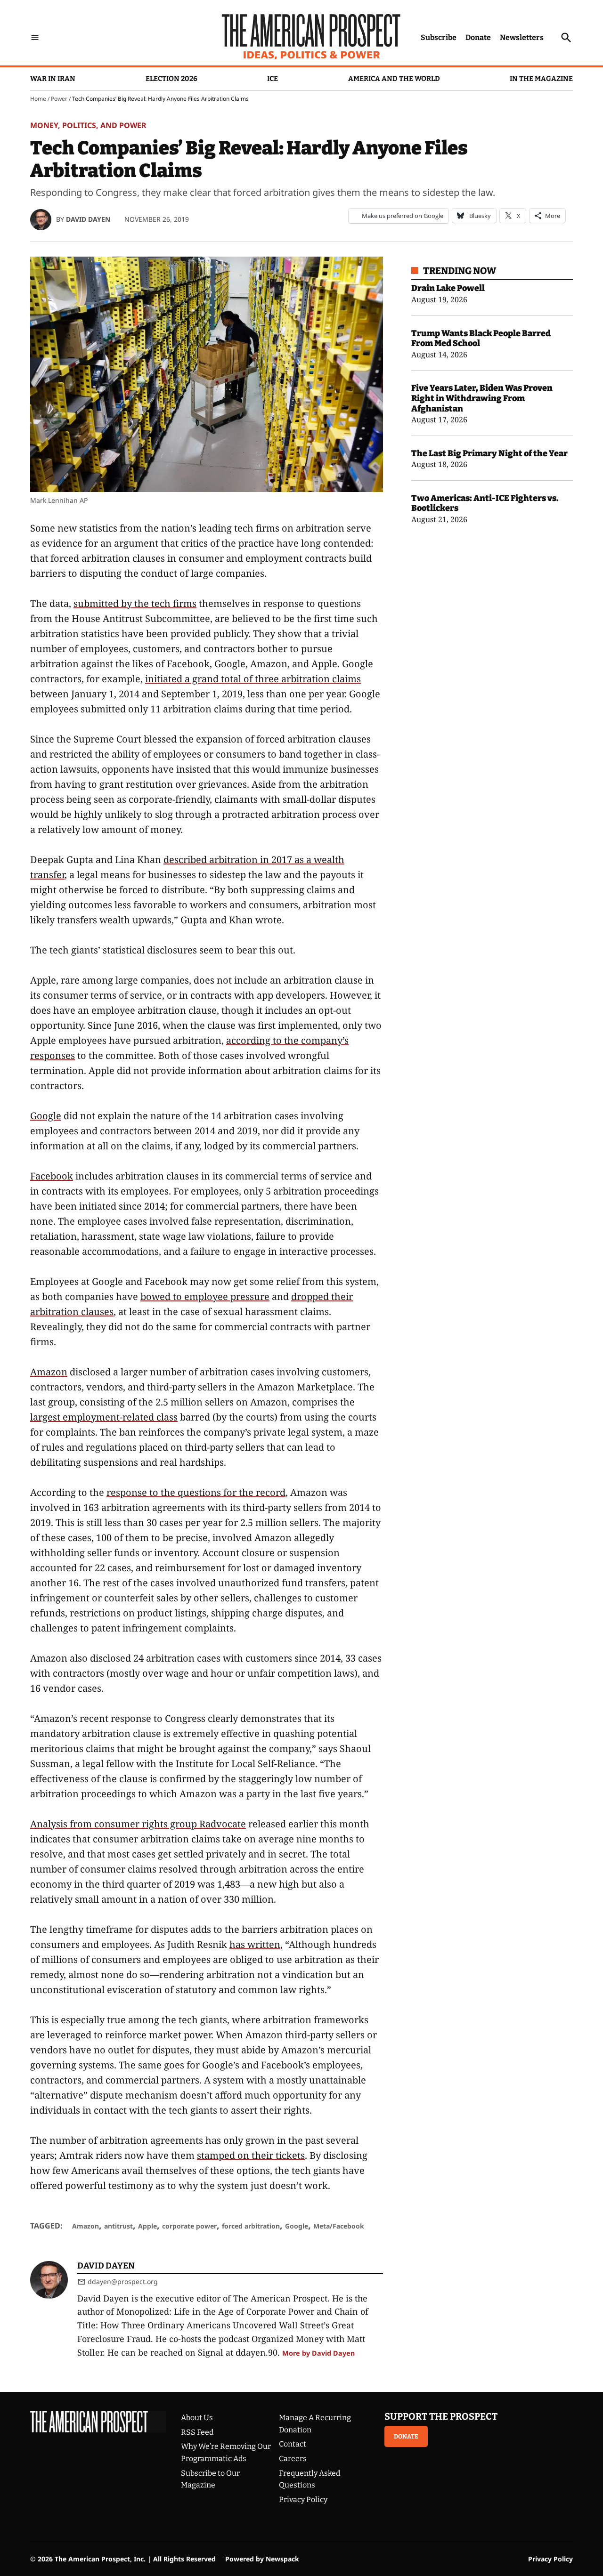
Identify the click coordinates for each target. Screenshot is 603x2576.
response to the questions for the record (196, 1492)
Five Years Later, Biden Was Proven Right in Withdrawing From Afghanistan (482, 398)
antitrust (118, 2226)
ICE (273, 79)
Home (38, 99)
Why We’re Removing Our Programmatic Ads (226, 2452)
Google (46, 1116)
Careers (293, 2459)
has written (255, 1944)
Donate (478, 37)
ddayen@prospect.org (123, 2281)
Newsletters (522, 37)
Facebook (52, 1176)
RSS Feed (197, 2432)
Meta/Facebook (339, 2226)
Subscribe (439, 37)
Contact (293, 2444)
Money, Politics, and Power (88, 125)
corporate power (189, 2226)
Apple (147, 2226)
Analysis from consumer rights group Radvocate (138, 1824)
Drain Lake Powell (448, 288)
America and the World (394, 79)
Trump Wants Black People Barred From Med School (481, 339)
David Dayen (88, 219)
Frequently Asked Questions (310, 2479)
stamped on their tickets (251, 2155)
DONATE (406, 2436)
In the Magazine (541, 79)
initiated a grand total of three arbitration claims (253, 679)
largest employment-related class (104, 1417)
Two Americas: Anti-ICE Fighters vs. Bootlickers (485, 503)
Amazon (49, 1372)
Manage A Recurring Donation (315, 2424)
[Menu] (35, 37)
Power (59, 99)
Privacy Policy (303, 2499)
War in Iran (53, 79)
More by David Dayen (318, 2353)
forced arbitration (251, 2226)
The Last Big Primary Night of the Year (489, 453)
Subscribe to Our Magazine (210, 2479)
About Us (197, 2418)
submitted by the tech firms (135, 603)
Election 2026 (171, 79)
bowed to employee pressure (205, 1296)
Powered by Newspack (262, 2559)
